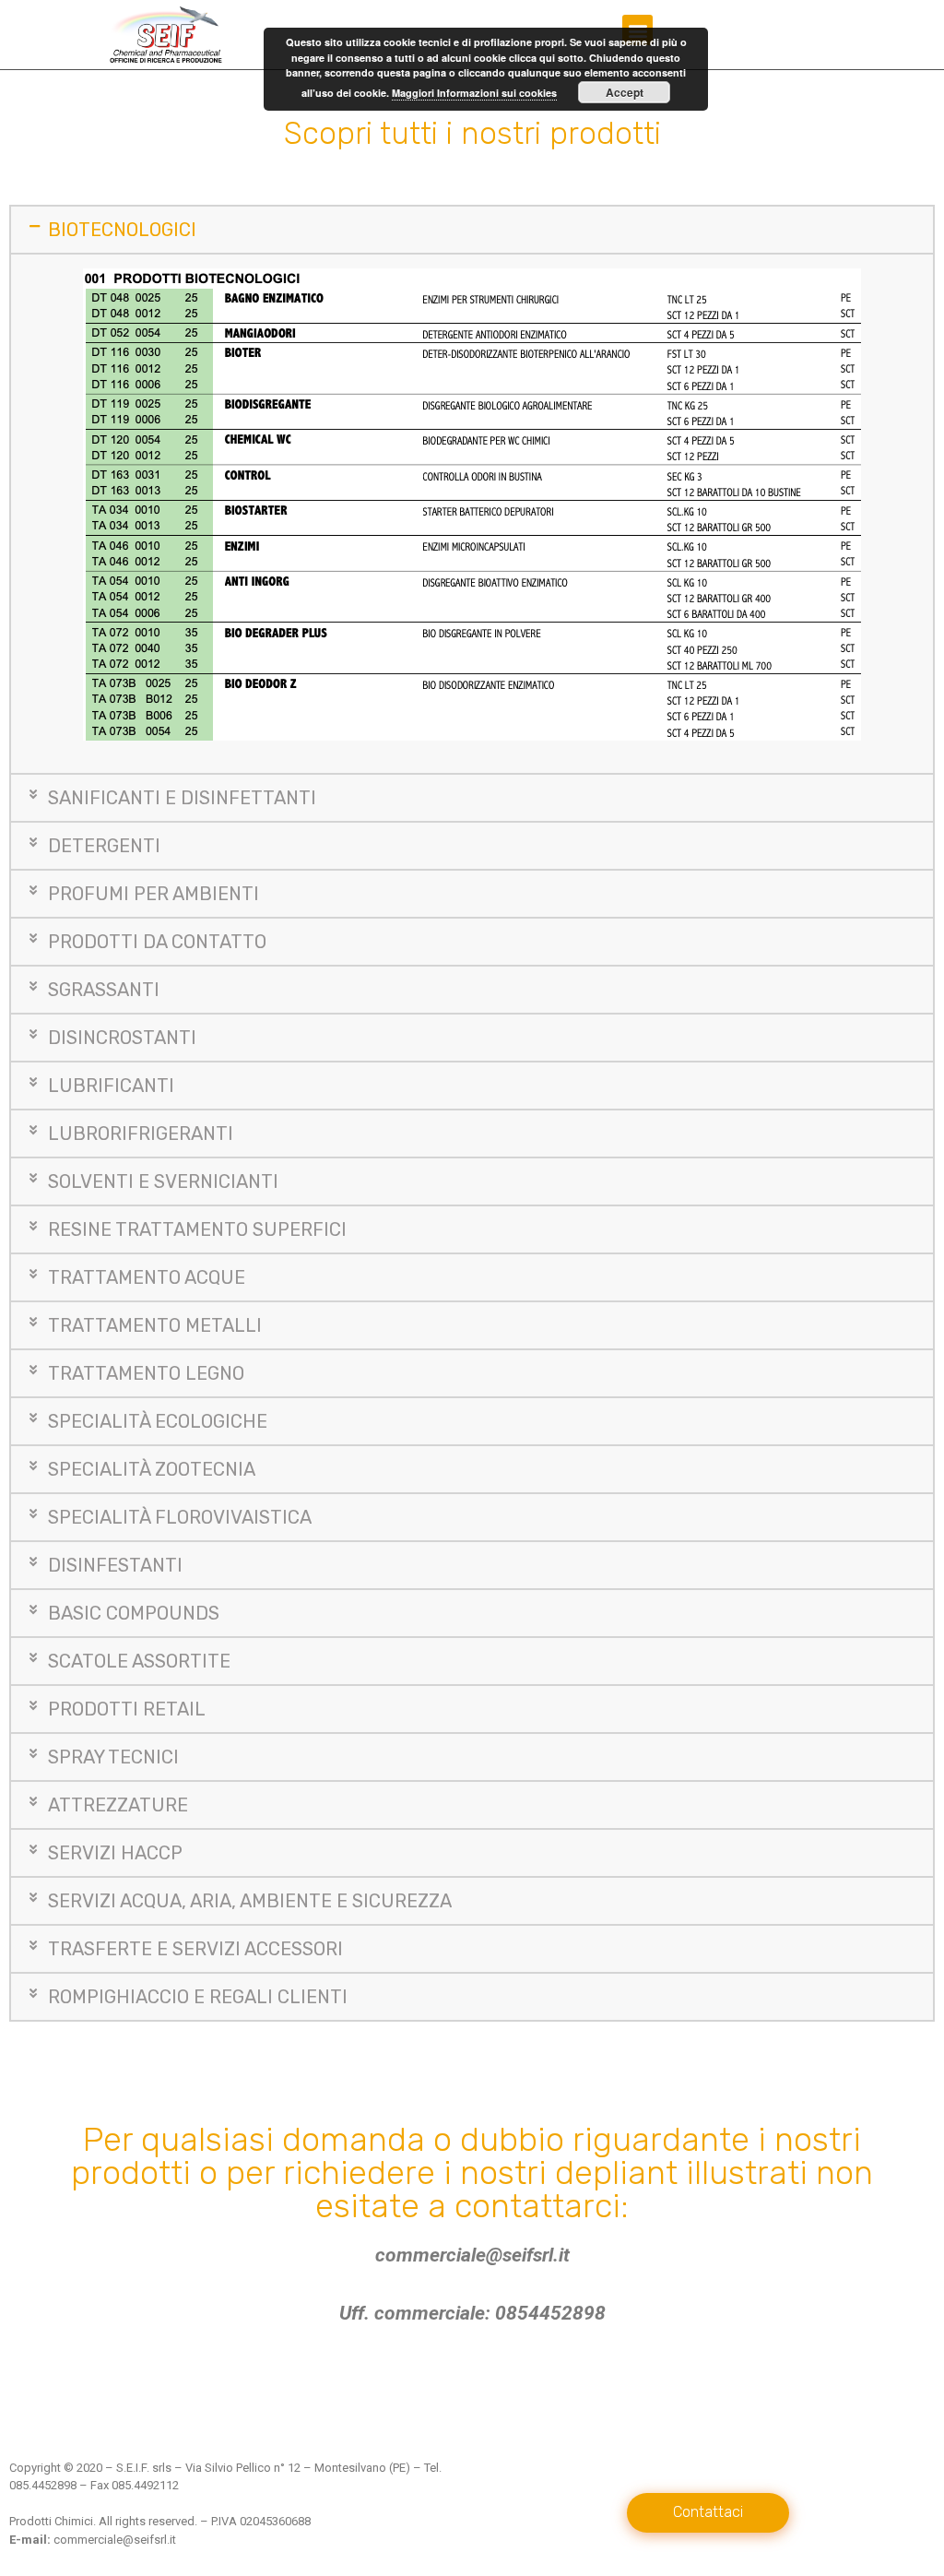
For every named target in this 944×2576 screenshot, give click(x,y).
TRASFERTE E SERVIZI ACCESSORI (195, 1949)
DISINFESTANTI (115, 1565)
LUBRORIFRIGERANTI (141, 1134)
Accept (625, 92)
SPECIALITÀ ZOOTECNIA (152, 1469)
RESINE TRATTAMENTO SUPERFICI (197, 1229)
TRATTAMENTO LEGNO (146, 1373)
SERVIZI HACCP (115, 1853)
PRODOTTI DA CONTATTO (157, 942)
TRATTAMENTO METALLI (155, 1325)
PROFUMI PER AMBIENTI (153, 894)
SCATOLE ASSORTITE (139, 1661)
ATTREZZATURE (118, 1805)
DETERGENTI (104, 846)
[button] (708, 2513)
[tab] (472, 230)
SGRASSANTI (104, 990)
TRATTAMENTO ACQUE (147, 1277)
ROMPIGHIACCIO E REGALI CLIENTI (198, 1997)
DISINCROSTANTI (122, 1038)
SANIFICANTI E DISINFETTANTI (182, 798)
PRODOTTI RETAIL (127, 1709)
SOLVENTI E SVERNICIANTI (163, 1181)
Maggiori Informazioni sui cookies (474, 93)
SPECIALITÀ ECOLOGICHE (158, 1421)
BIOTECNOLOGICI (122, 230)
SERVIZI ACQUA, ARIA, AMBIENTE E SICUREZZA (250, 1901)
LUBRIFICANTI (111, 1086)
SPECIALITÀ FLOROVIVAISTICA (180, 1517)
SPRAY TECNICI (113, 1757)
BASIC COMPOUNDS (134, 1613)
